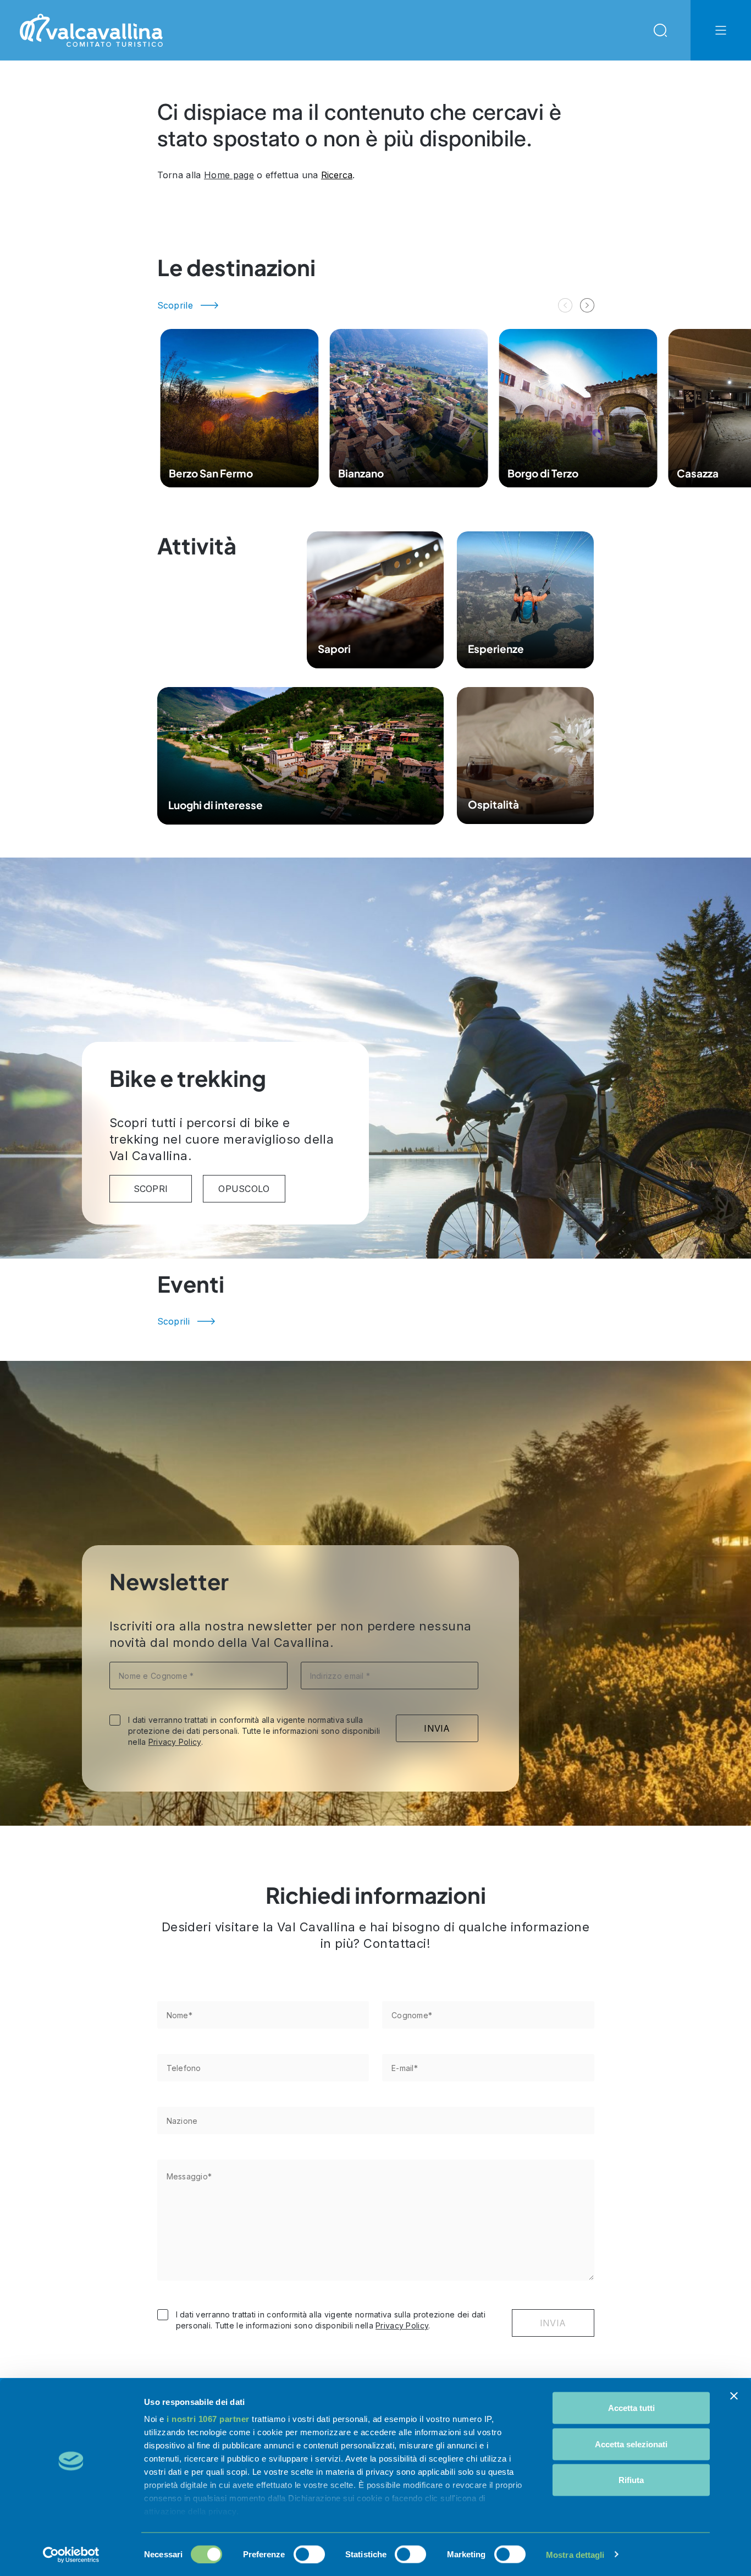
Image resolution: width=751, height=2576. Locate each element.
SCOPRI (151, 1189)
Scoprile (175, 305)
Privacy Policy (175, 1742)
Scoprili (174, 1321)
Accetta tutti (631, 2408)
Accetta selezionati (631, 2444)
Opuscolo (244, 1189)
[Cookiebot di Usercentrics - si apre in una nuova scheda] (71, 2555)
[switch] (309, 2554)
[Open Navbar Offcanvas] (721, 30)
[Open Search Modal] (660, 30)
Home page (229, 175)
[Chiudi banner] (734, 2396)
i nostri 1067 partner (208, 2419)
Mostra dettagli (575, 2554)
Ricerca (337, 175)
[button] (587, 305)
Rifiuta (631, 2480)
